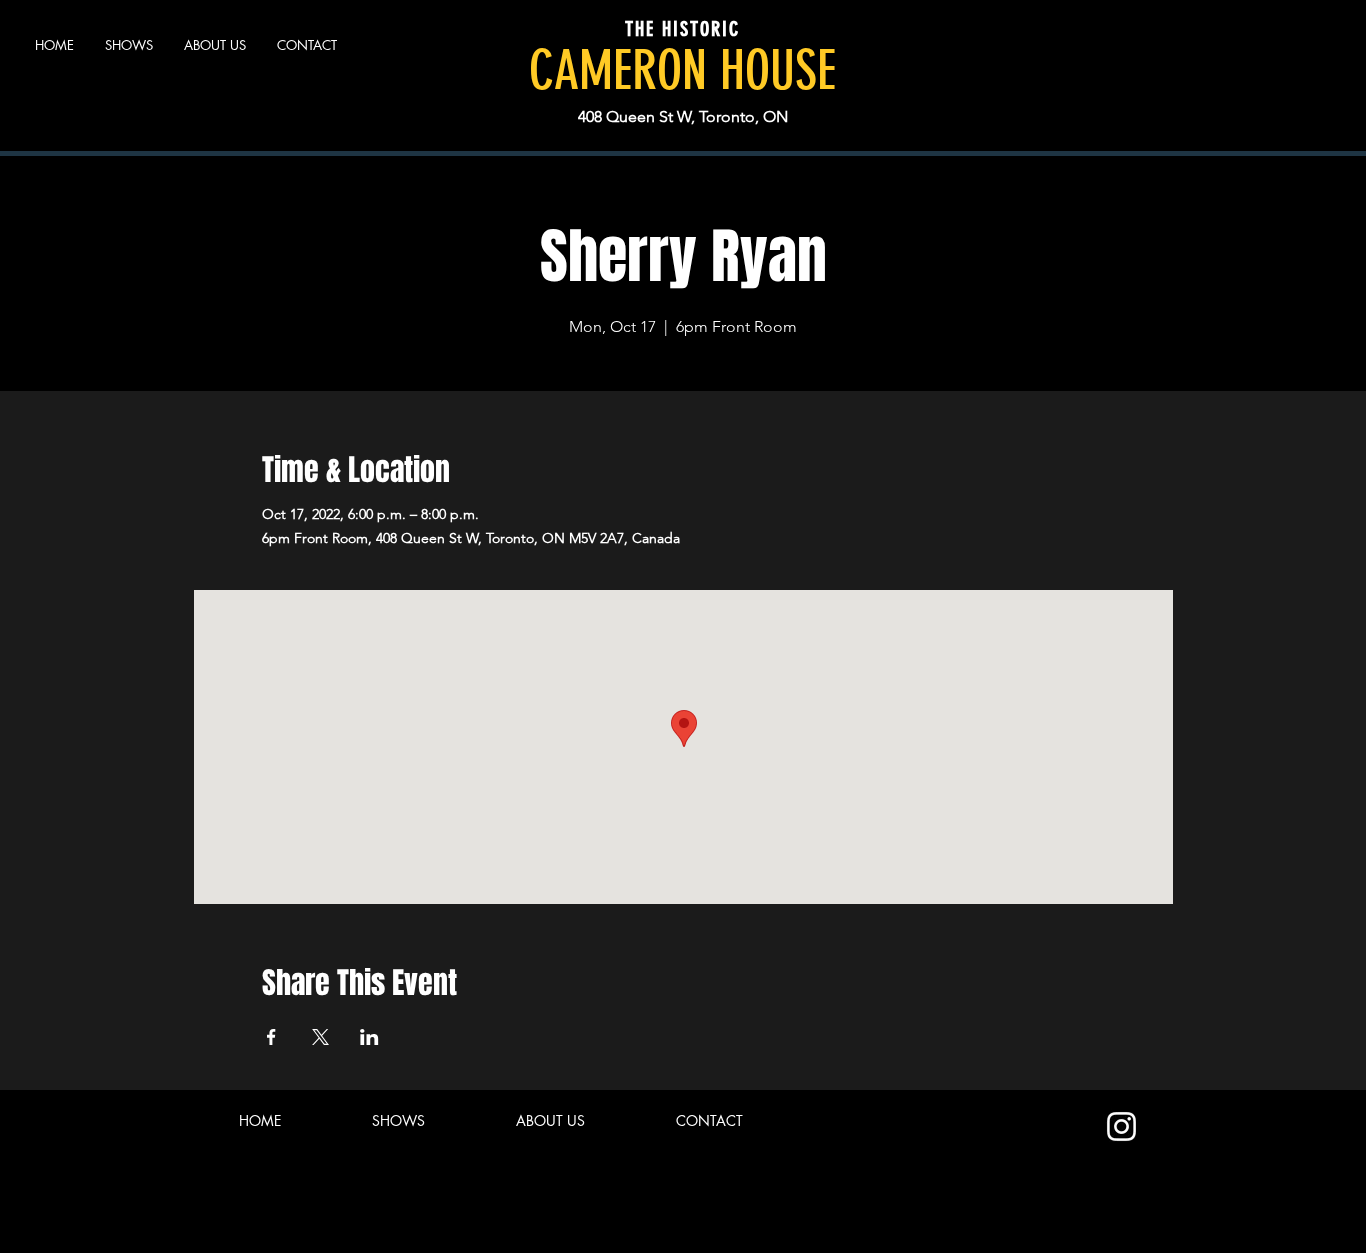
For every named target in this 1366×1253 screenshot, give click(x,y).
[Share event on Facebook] (271, 1037)
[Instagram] (1121, 1126)
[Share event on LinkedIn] (369, 1037)
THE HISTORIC (682, 29)
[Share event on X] (320, 1037)
